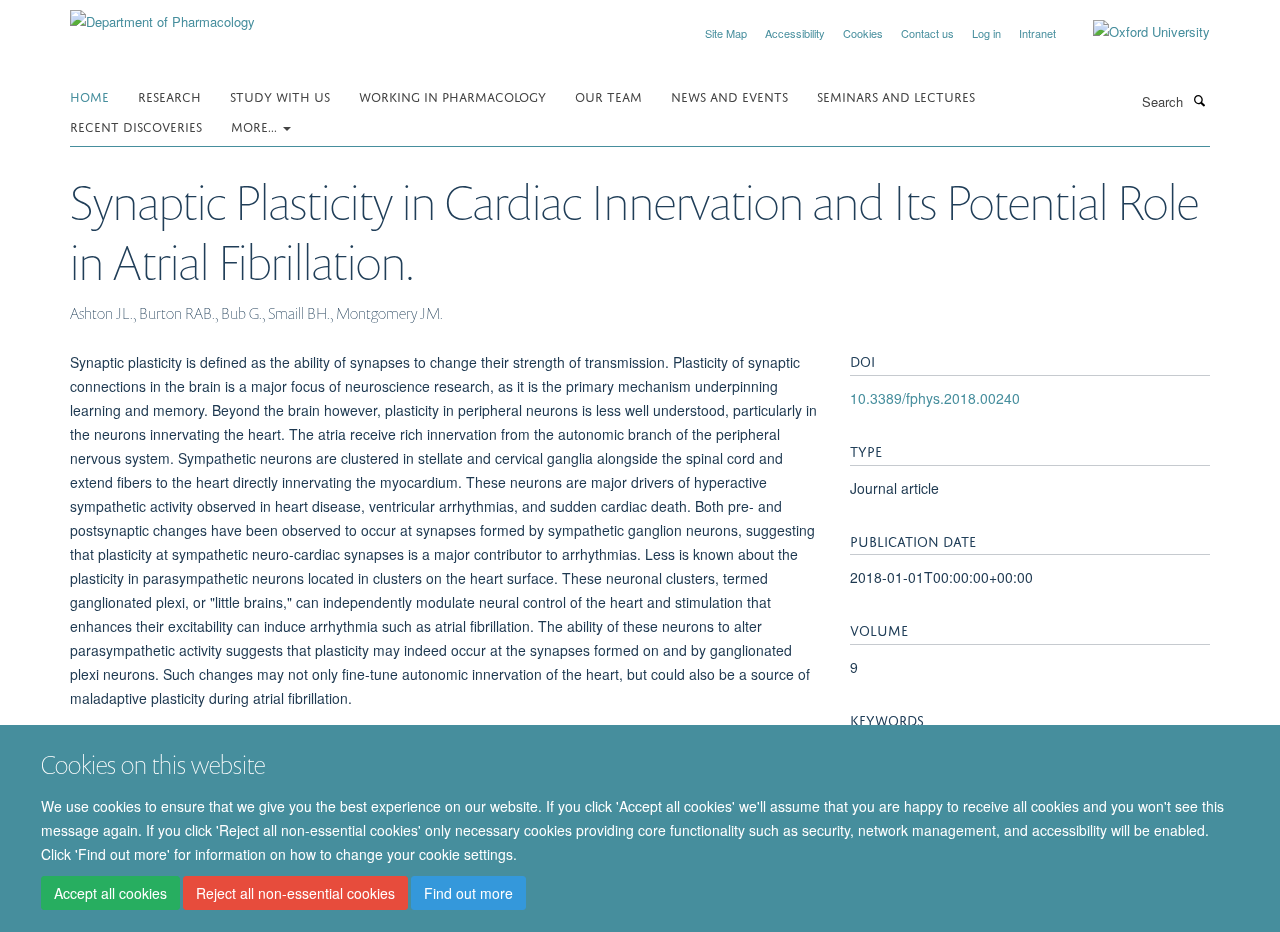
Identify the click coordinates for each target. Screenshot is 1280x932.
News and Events (729, 95)
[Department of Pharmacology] (162, 14)
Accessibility (795, 33)
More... (256, 125)
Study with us (280, 95)
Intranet (1037, 33)
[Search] (1199, 100)
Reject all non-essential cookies (295, 893)
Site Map (726, 33)
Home (89, 95)
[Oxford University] (1136, 32)
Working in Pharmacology (452, 95)
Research (169, 95)
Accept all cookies (110, 893)
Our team (608, 95)
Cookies (863, 33)
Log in (986, 33)
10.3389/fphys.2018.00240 (935, 398)
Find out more (468, 893)
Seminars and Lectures (896, 95)
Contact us (927, 33)
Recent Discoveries (136, 125)
